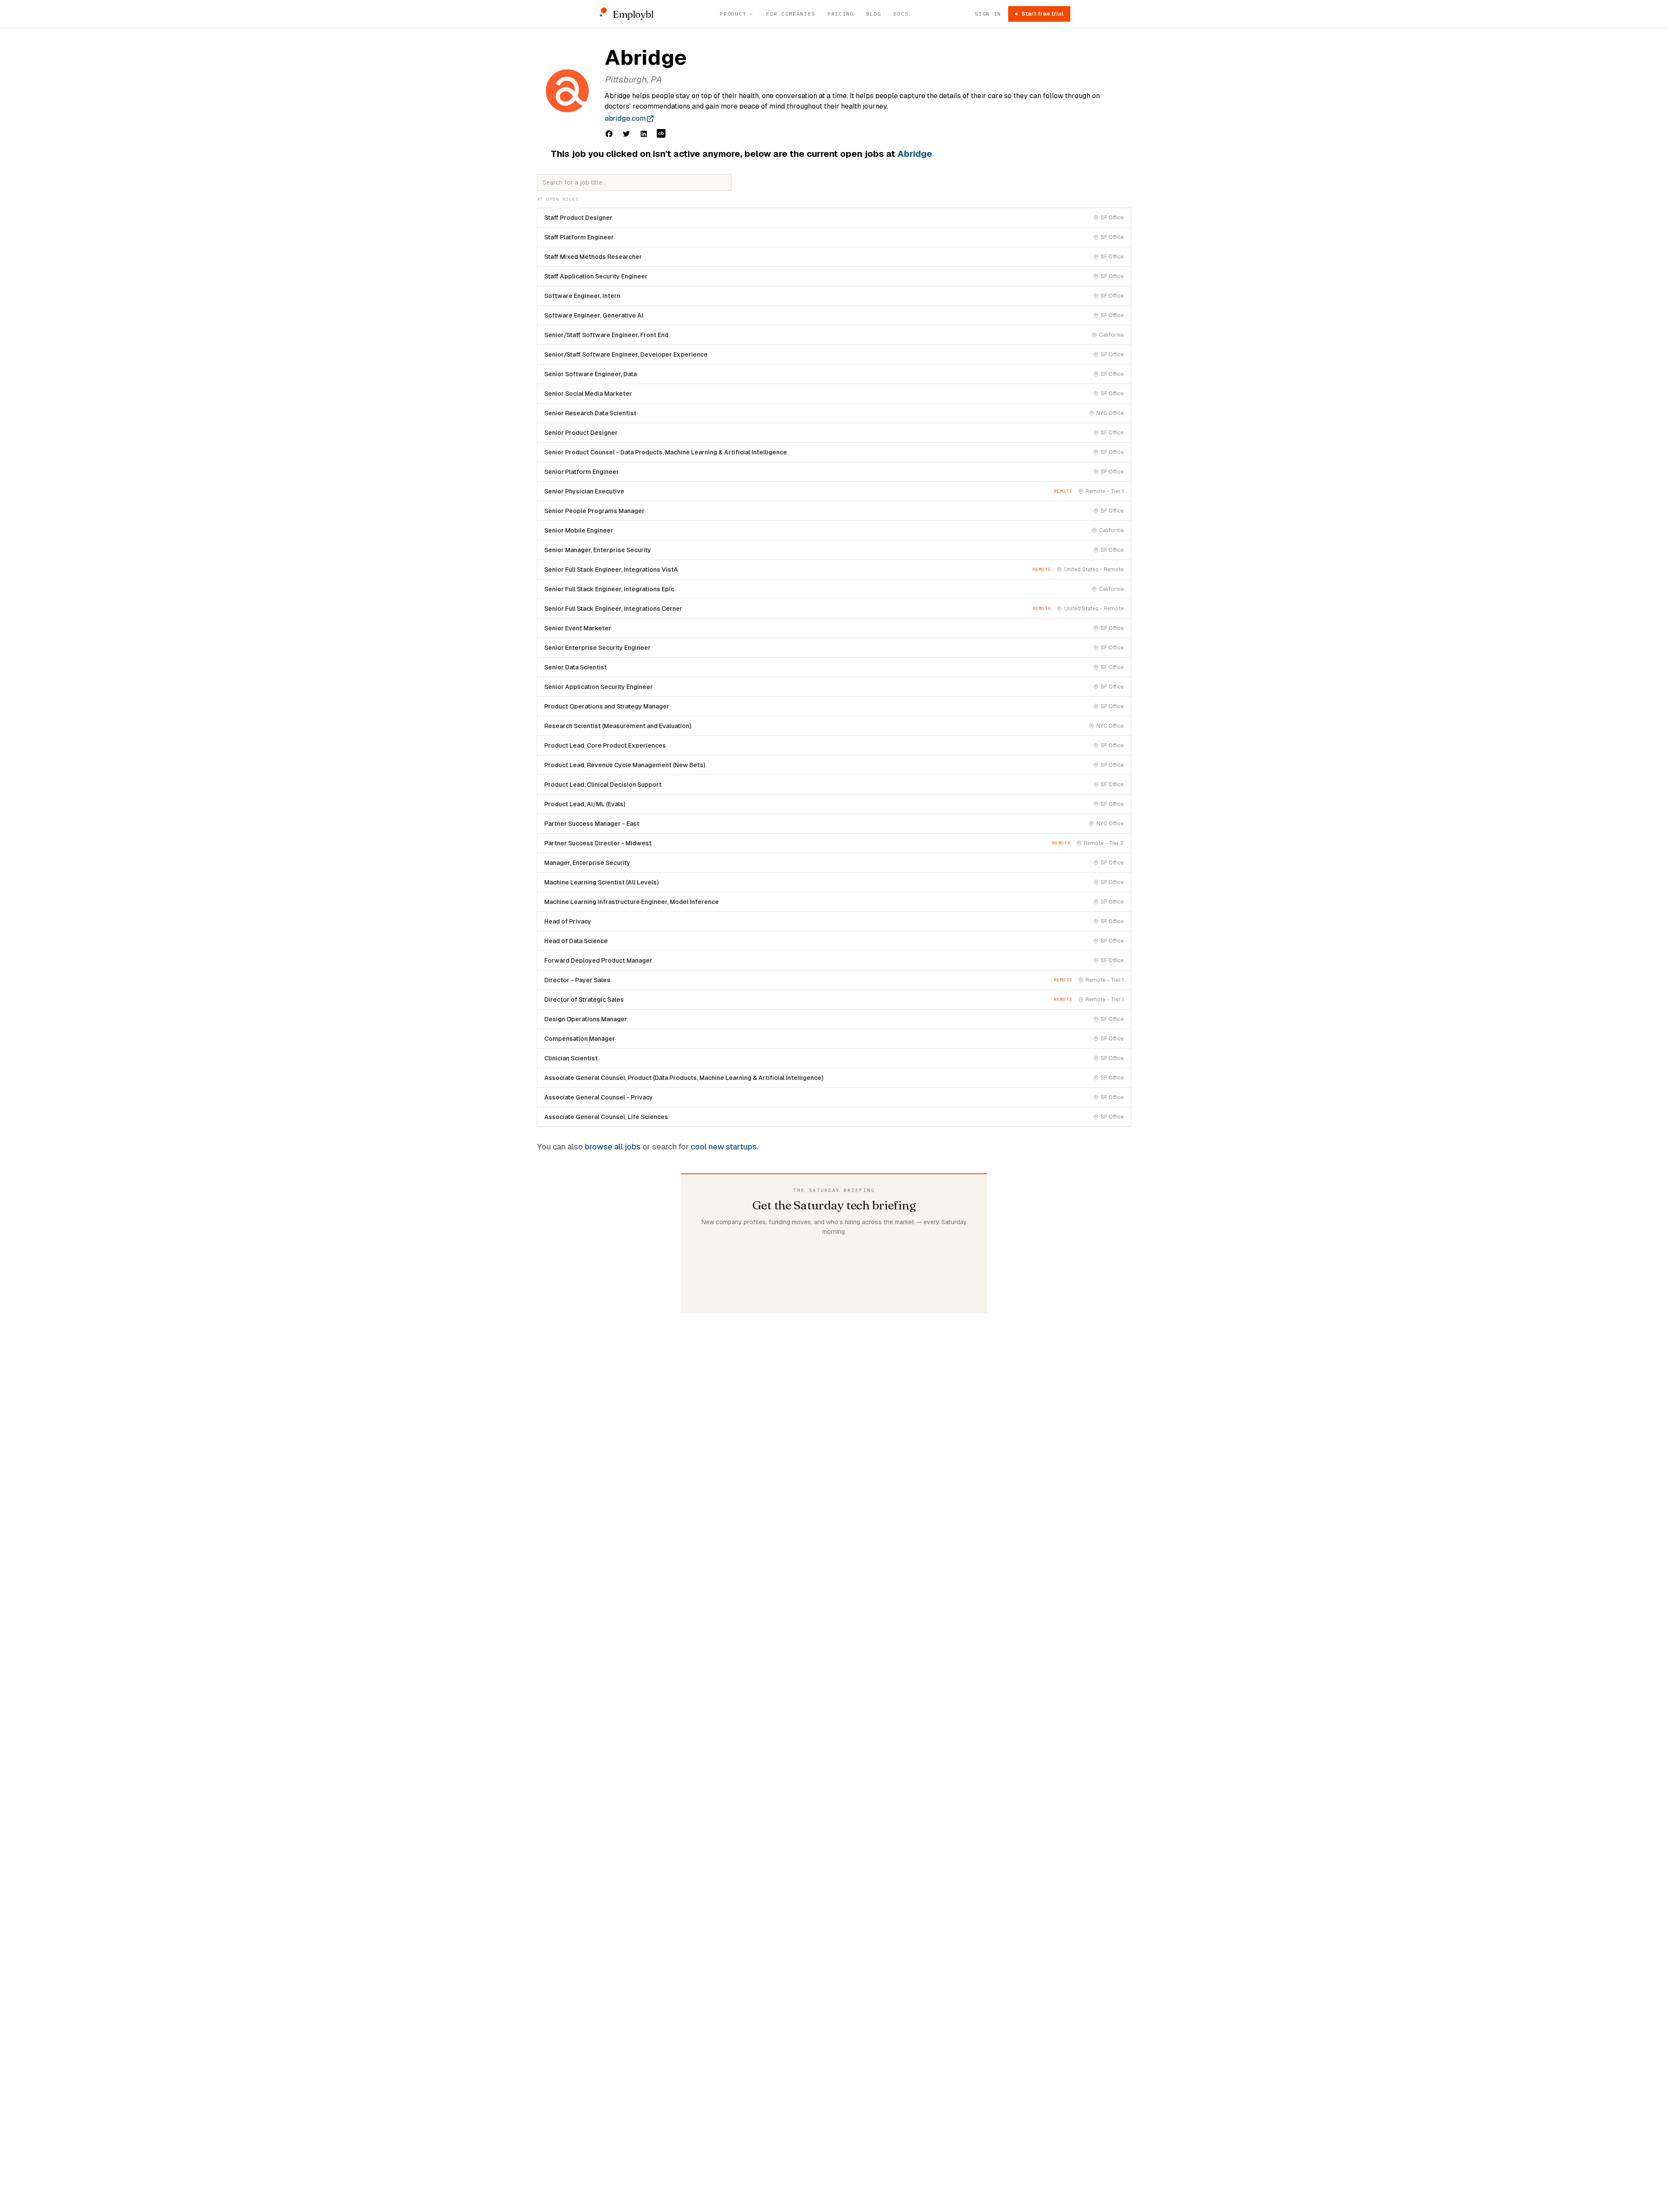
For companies (791, 14)
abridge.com (625, 118)
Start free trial (1042, 14)
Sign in (988, 14)
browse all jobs (613, 1147)
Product (733, 14)
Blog (874, 14)
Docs (901, 14)
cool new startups (724, 1147)
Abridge (915, 154)
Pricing (841, 14)
